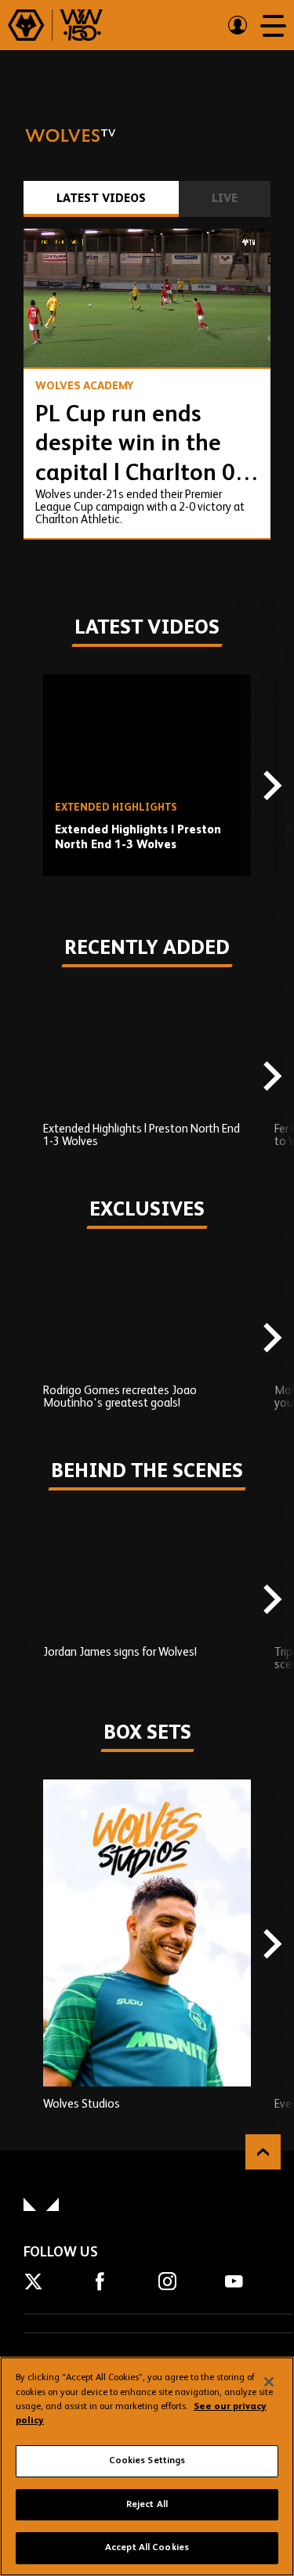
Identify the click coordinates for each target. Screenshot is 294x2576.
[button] (50, 341)
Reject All (147, 2505)
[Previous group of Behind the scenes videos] (24, 1601)
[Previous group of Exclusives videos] (24, 1339)
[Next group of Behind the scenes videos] (270, 1601)
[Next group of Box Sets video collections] (270, 1945)
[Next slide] (270, 787)
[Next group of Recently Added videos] (270, 1078)
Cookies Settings (147, 2461)
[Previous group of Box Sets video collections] (24, 1945)
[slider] (147, 314)
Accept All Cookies (147, 2548)
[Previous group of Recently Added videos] (24, 1078)
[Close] (269, 2382)
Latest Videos (101, 199)
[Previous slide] (24, 787)
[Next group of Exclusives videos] (270, 1339)
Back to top (263, 2152)
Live (225, 199)
